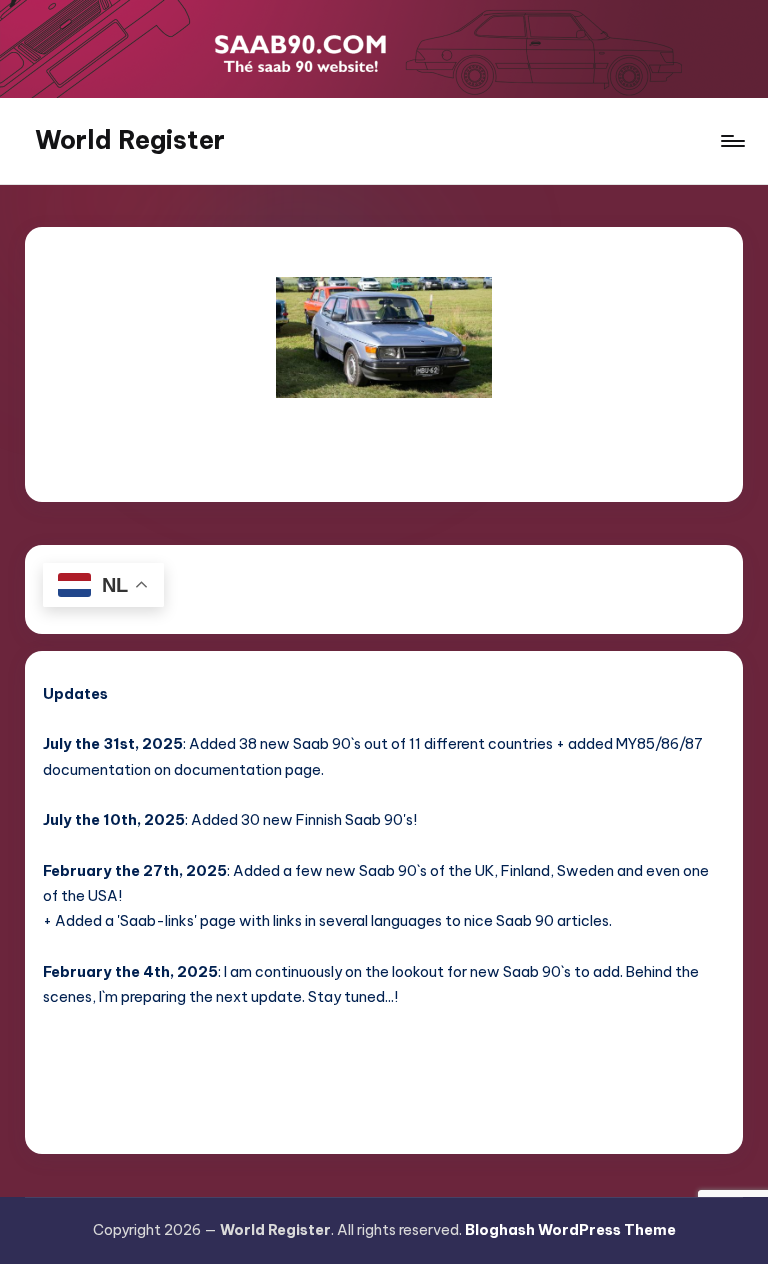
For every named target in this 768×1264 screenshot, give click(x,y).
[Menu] (731, 141)
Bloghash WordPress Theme (570, 1230)
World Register (130, 140)
